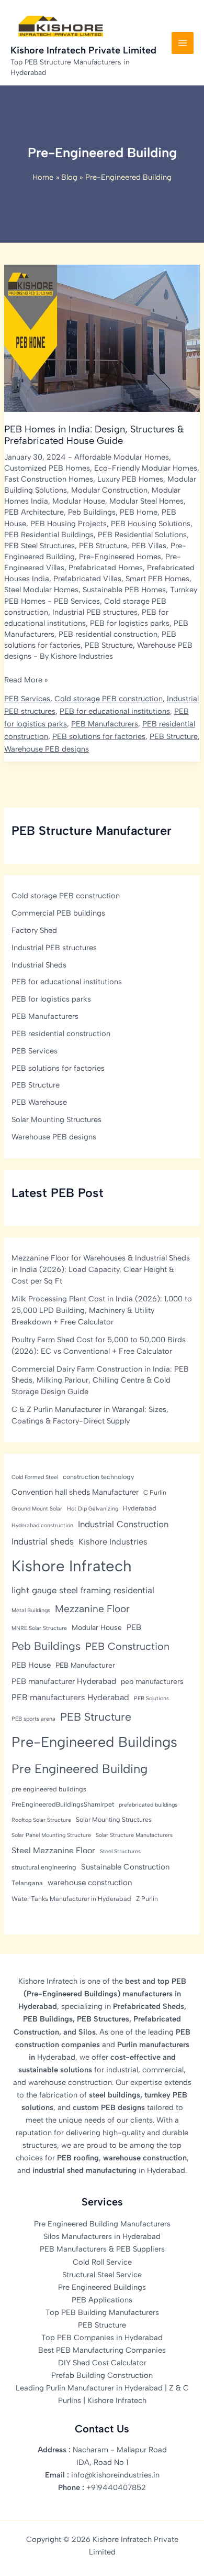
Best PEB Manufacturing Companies (102, 2350)
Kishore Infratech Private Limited (83, 50)
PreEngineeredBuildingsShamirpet (63, 1804)
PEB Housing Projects (69, 524)
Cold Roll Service (102, 2262)
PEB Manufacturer (85, 1665)
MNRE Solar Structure (39, 1628)
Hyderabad (140, 1508)
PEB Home (139, 512)
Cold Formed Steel (35, 1477)
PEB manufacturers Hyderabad (70, 1697)
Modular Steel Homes (146, 501)
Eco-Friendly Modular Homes (146, 468)
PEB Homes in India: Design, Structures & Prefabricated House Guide (94, 435)
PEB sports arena (33, 1719)
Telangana (27, 1883)
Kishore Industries (113, 1542)
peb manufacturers (152, 1681)
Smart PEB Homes (157, 579)
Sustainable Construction (125, 1867)
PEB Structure (103, 546)
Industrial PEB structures (95, 612)
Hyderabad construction (42, 1525)
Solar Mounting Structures (56, 1119)
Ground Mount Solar (37, 1509)
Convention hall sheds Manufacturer (75, 1492)
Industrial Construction (123, 1524)
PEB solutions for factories (99, 736)
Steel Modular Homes (41, 590)
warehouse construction (90, 1883)
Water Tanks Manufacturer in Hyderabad (71, 1899)
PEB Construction (127, 1646)
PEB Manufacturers (105, 724)
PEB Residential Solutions (142, 535)
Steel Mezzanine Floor (53, 1850)
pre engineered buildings (49, 1789)
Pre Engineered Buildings (102, 2287)
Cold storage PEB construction (109, 699)
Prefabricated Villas (87, 579)
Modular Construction (109, 490)
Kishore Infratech (72, 1566)
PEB (134, 1627)
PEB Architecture (34, 512)
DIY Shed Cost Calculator (102, 2363)
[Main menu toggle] (183, 43)
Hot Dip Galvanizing (93, 1509)
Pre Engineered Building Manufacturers (102, 2224)
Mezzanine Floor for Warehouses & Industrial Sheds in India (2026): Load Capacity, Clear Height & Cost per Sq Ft (101, 1269)
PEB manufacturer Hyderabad (64, 1681)
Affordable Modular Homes (122, 457)
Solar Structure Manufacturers (134, 1835)
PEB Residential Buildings (49, 535)
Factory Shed (34, 930)
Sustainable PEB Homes (124, 590)
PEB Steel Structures (39, 546)
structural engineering (44, 1867)
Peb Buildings (92, 512)
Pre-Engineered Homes (120, 557)
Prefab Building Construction (102, 2375)
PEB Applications (102, 2300)
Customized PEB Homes (47, 468)
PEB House (31, 1665)
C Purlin (155, 1492)
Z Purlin (147, 1899)
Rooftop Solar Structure (41, 1820)
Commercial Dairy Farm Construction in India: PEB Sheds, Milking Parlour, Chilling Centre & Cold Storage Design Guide (100, 1381)
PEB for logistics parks (130, 623)
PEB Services (77, 601)
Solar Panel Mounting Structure (51, 1835)
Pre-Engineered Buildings (94, 1742)
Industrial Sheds (39, 965)
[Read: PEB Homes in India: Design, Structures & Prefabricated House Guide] (102, 338)
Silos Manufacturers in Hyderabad (102, 2236)
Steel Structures (120, 1851)
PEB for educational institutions (115, 711)
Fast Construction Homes (49, 479)
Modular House (79, 501)
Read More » (26, 680)
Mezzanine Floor (92, 1609)
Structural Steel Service (102, 2275)
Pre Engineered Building (80, 1769)
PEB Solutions (151, 1698)
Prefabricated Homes (106, 568)
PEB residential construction (108, 634)
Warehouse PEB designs (47, 749)
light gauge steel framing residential (83, 1590)
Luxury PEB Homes (130, 479)
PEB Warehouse (39, 1102)
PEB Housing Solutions (151, 524)
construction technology (98, 1477)
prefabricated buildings (148, 1805)
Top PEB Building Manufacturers (102, 2312)
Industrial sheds (43, 1541)
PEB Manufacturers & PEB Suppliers (102, 2249)
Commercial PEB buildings (58, 913)
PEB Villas (149, 546)
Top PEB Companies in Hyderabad (102, 2338)
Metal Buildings (31, 1610)
